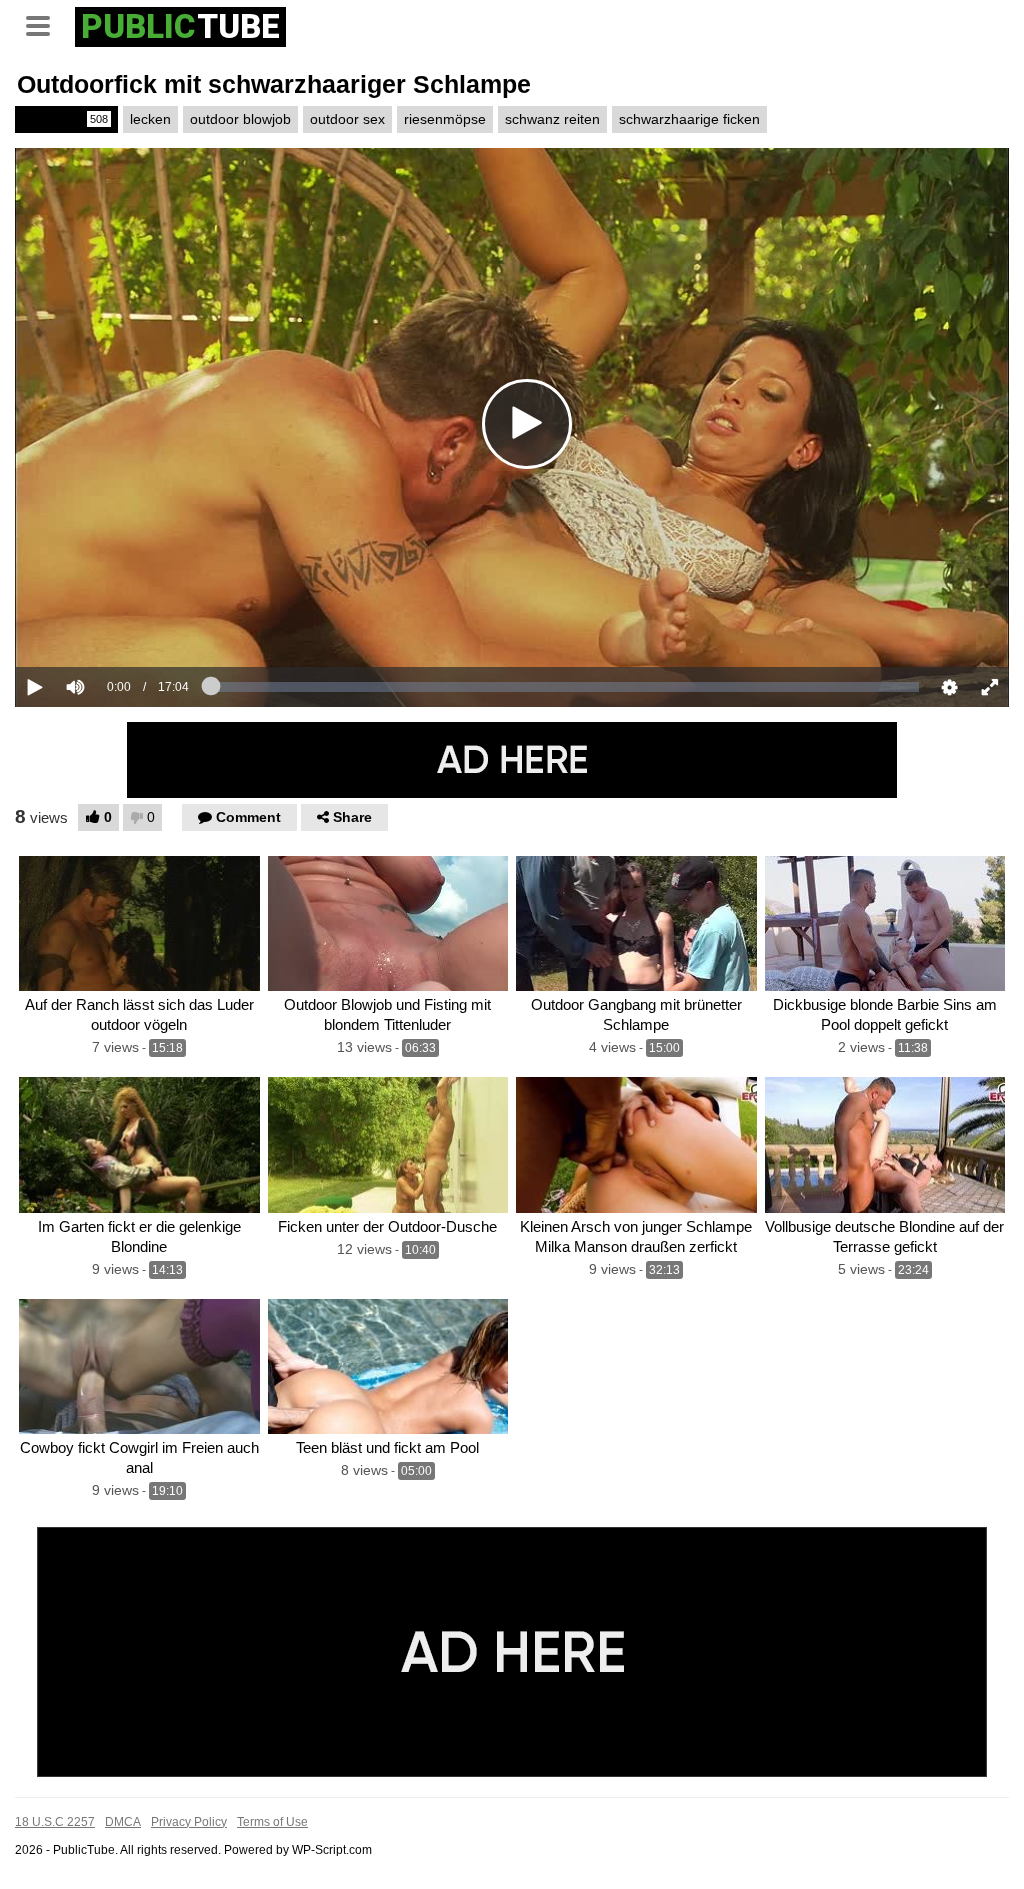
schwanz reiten (552, 119)
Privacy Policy (189, 1822)
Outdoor (65, 119)
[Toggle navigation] (45, 24)
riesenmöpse (445, 119)
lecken (150, 119)
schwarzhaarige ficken (689, 119)
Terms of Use (272, 1822)
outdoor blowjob (240, 119)
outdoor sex (347, 119)
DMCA (123, 1822)
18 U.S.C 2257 (55, 1822)
